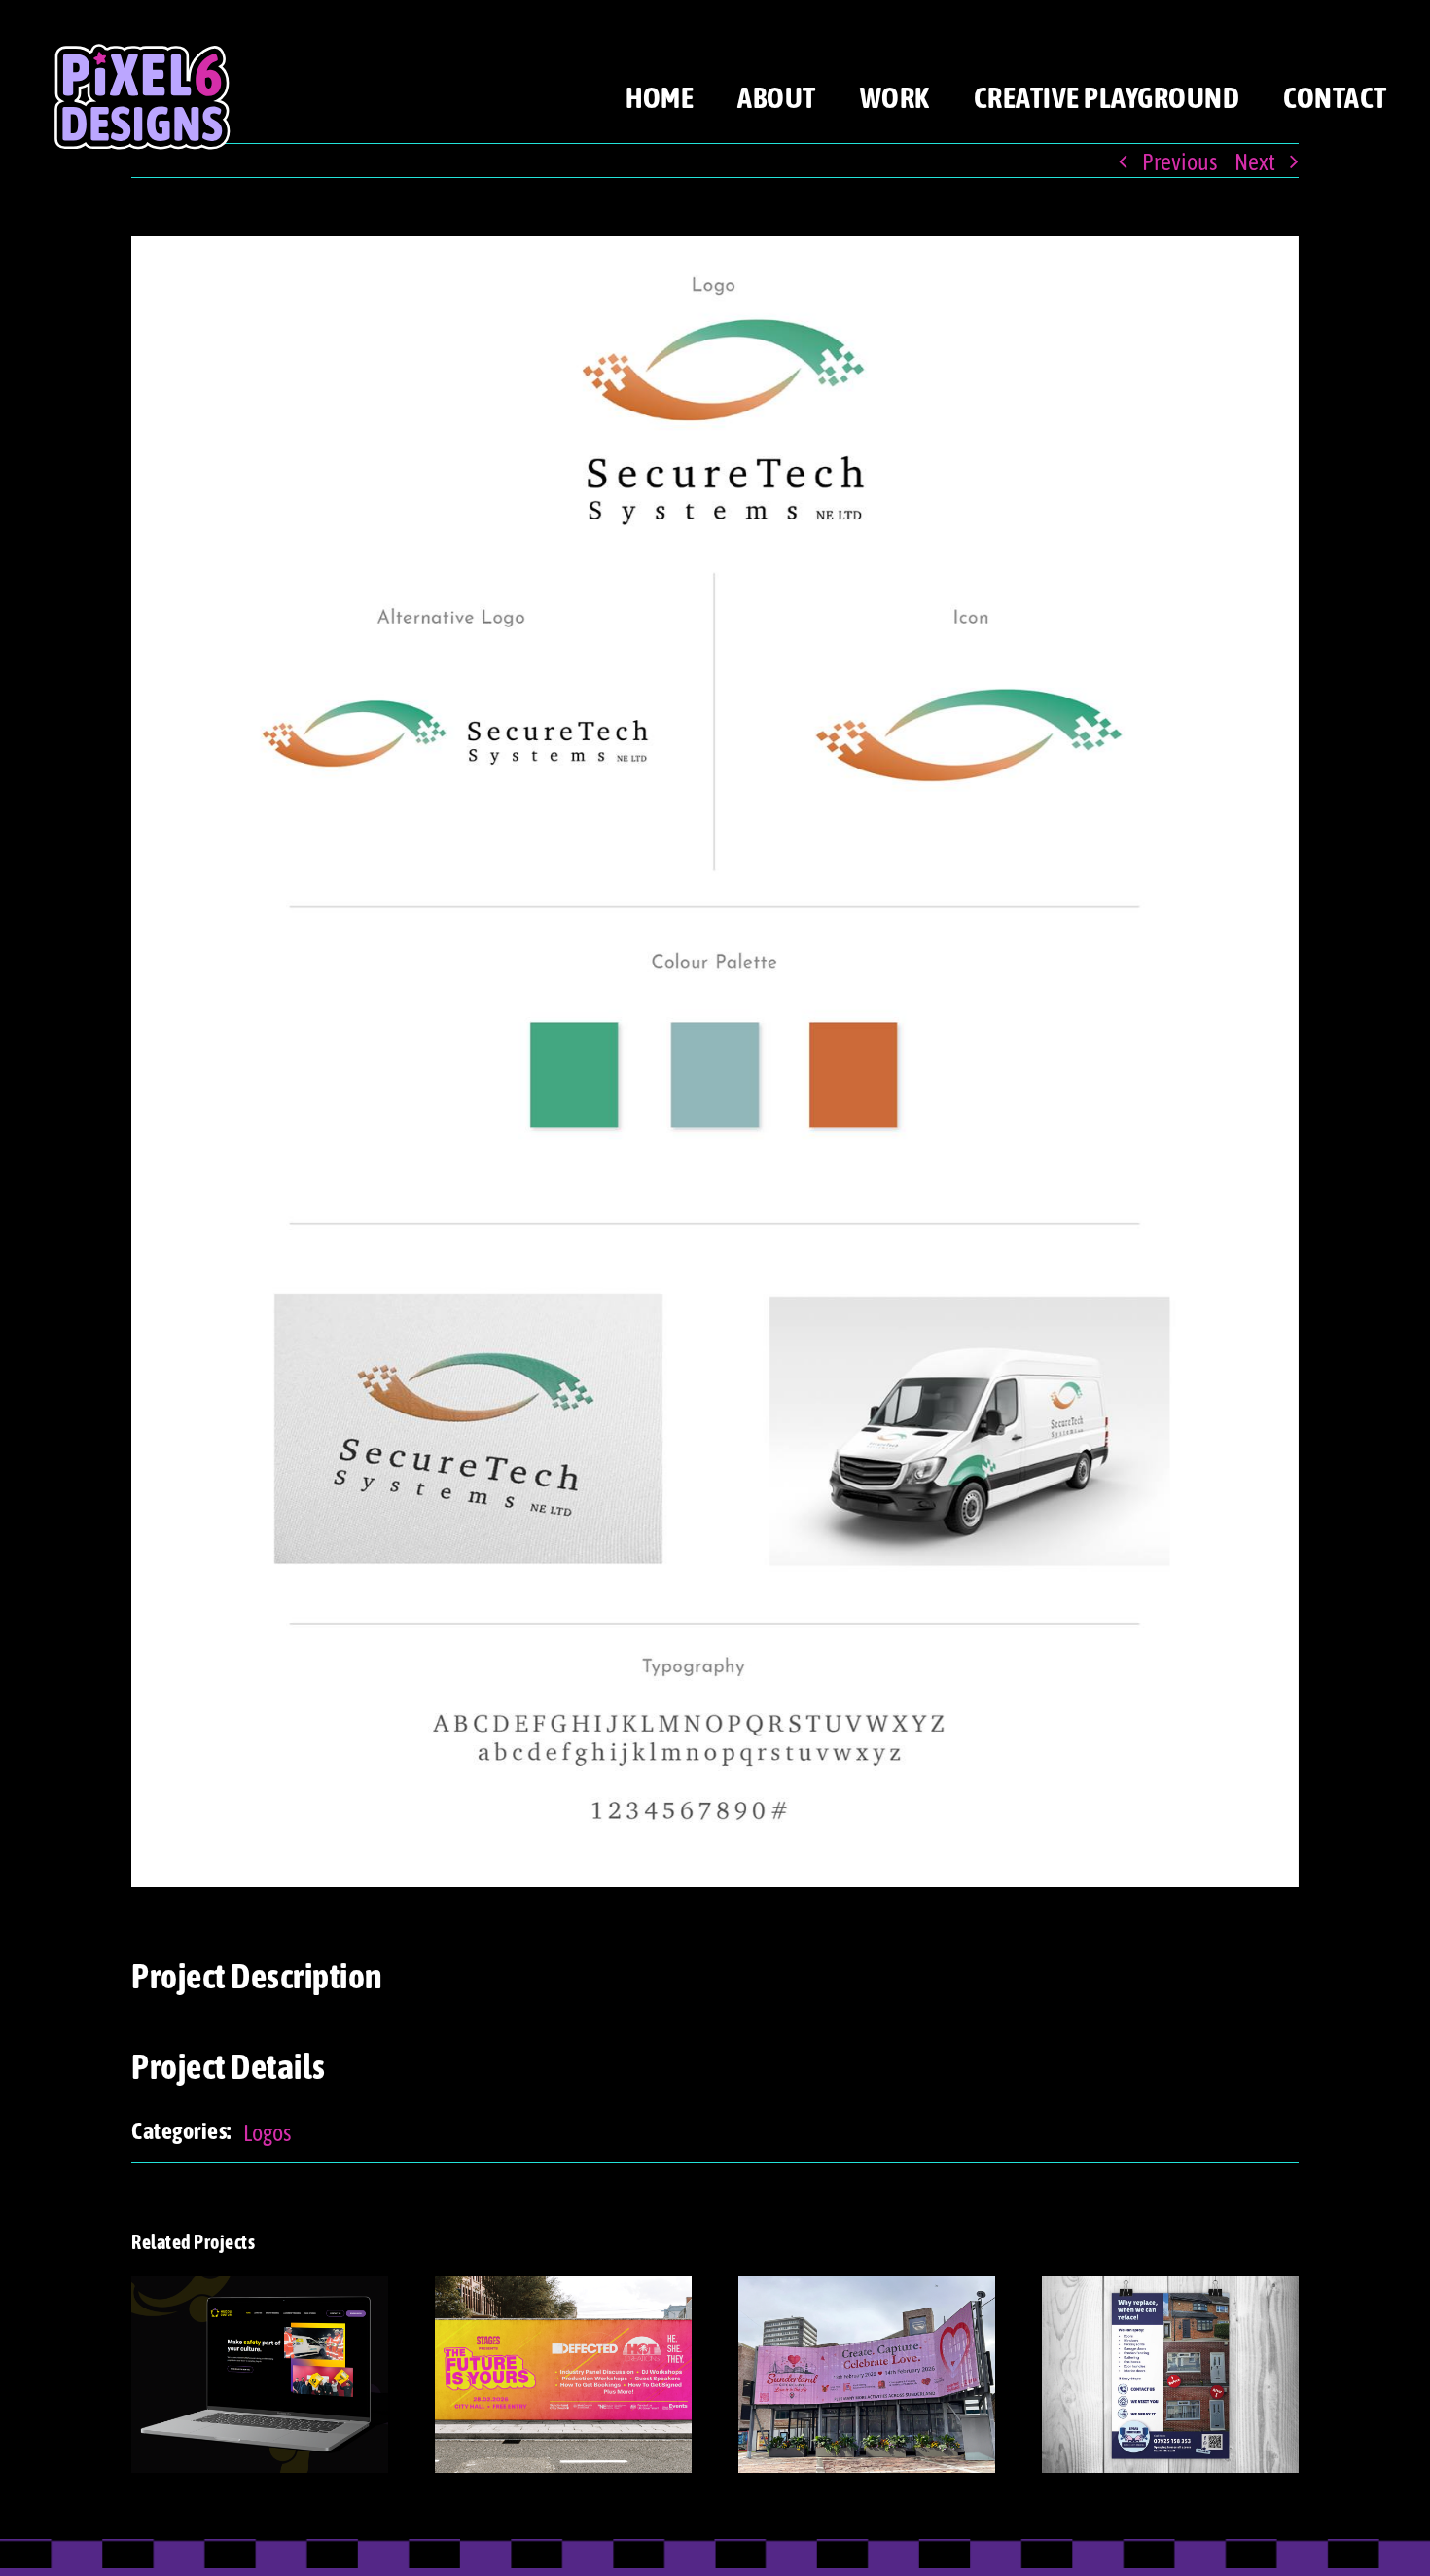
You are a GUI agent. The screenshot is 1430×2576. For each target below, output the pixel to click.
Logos (267, 2131)
